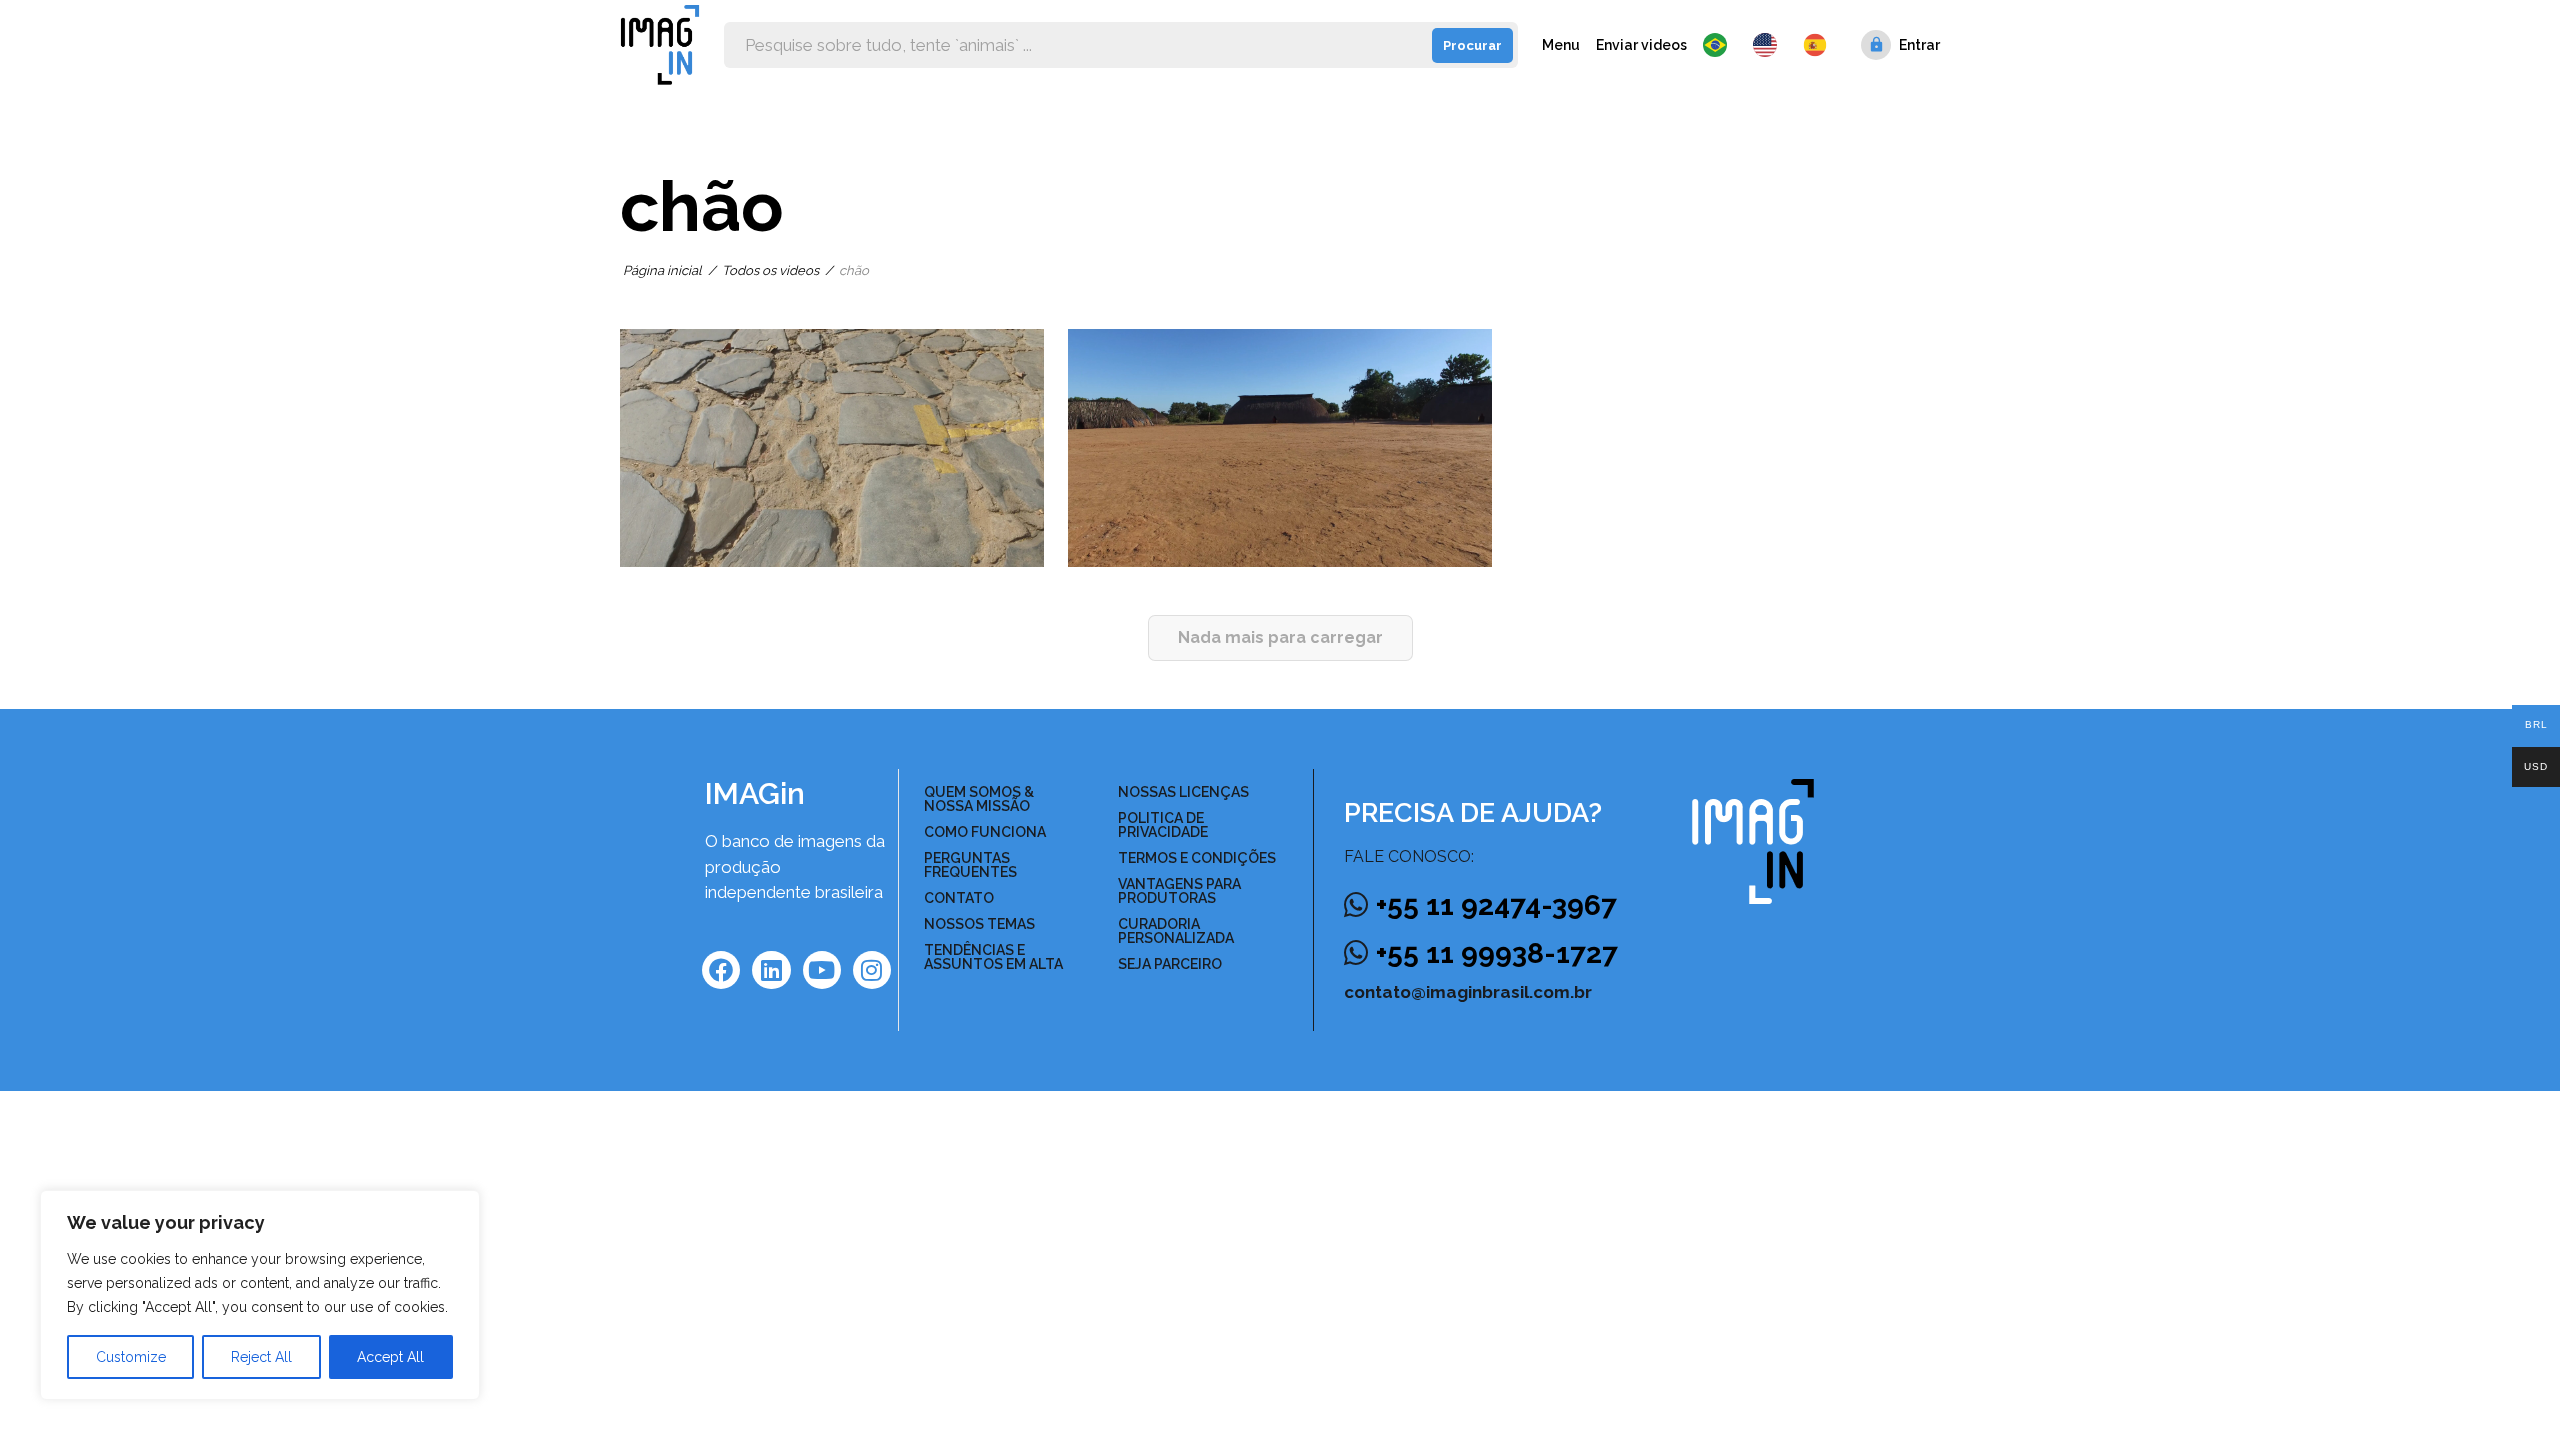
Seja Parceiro (1170, 964)
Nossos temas (979, 924)
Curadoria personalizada (1176, 931)
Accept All (390, 1357)
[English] (1770, 45)
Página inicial (662, 270)
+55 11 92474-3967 (1496, 905)
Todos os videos (770, 270)
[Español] (1816, 45)
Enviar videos (1641, 45)
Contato (959, 898)
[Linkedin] (771, 970)
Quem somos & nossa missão (979, 799)
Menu (1561, 45)
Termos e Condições (1197, 858)
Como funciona (985, 832)
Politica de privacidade (1163, 825)
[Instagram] (872, 970)
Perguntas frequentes (970, 865)
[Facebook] (721, 970)
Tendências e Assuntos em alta (993, 957)
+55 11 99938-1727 (1497, 953)
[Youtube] (822, 970)
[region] (260, 1295)
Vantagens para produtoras (1179, 891)
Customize (131, 1357)
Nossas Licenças (1183, 792)
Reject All (261, 1357)
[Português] (1720, 45)
